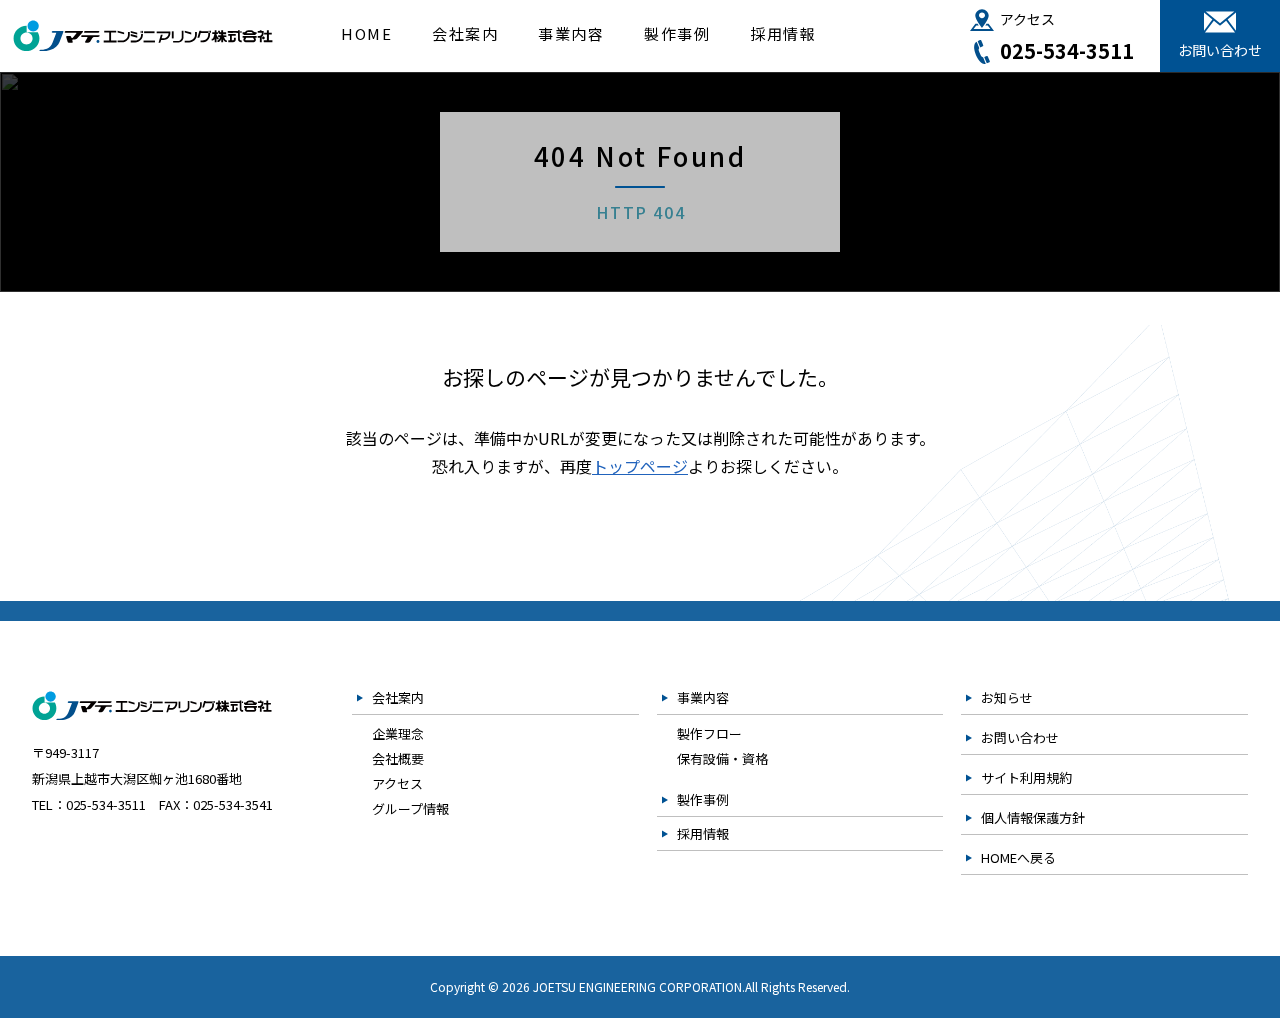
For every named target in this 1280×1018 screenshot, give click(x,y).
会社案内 (465, 33)
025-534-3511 (1067, 51)
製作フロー (709, 733)
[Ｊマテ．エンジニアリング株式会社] (143, 39)
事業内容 (571, 33)
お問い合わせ (1220, 50)
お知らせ (1007, 697)
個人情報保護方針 (1033, 817)
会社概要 (398, 758)
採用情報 (783, 33)
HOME (366, 33)
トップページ (640, 466)
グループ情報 (410, 808)
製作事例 (677, 33)
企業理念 (398, 733)
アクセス (1027, 19)
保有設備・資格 (722, 758)
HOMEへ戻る (1018, 857)
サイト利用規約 (1026, 777)
